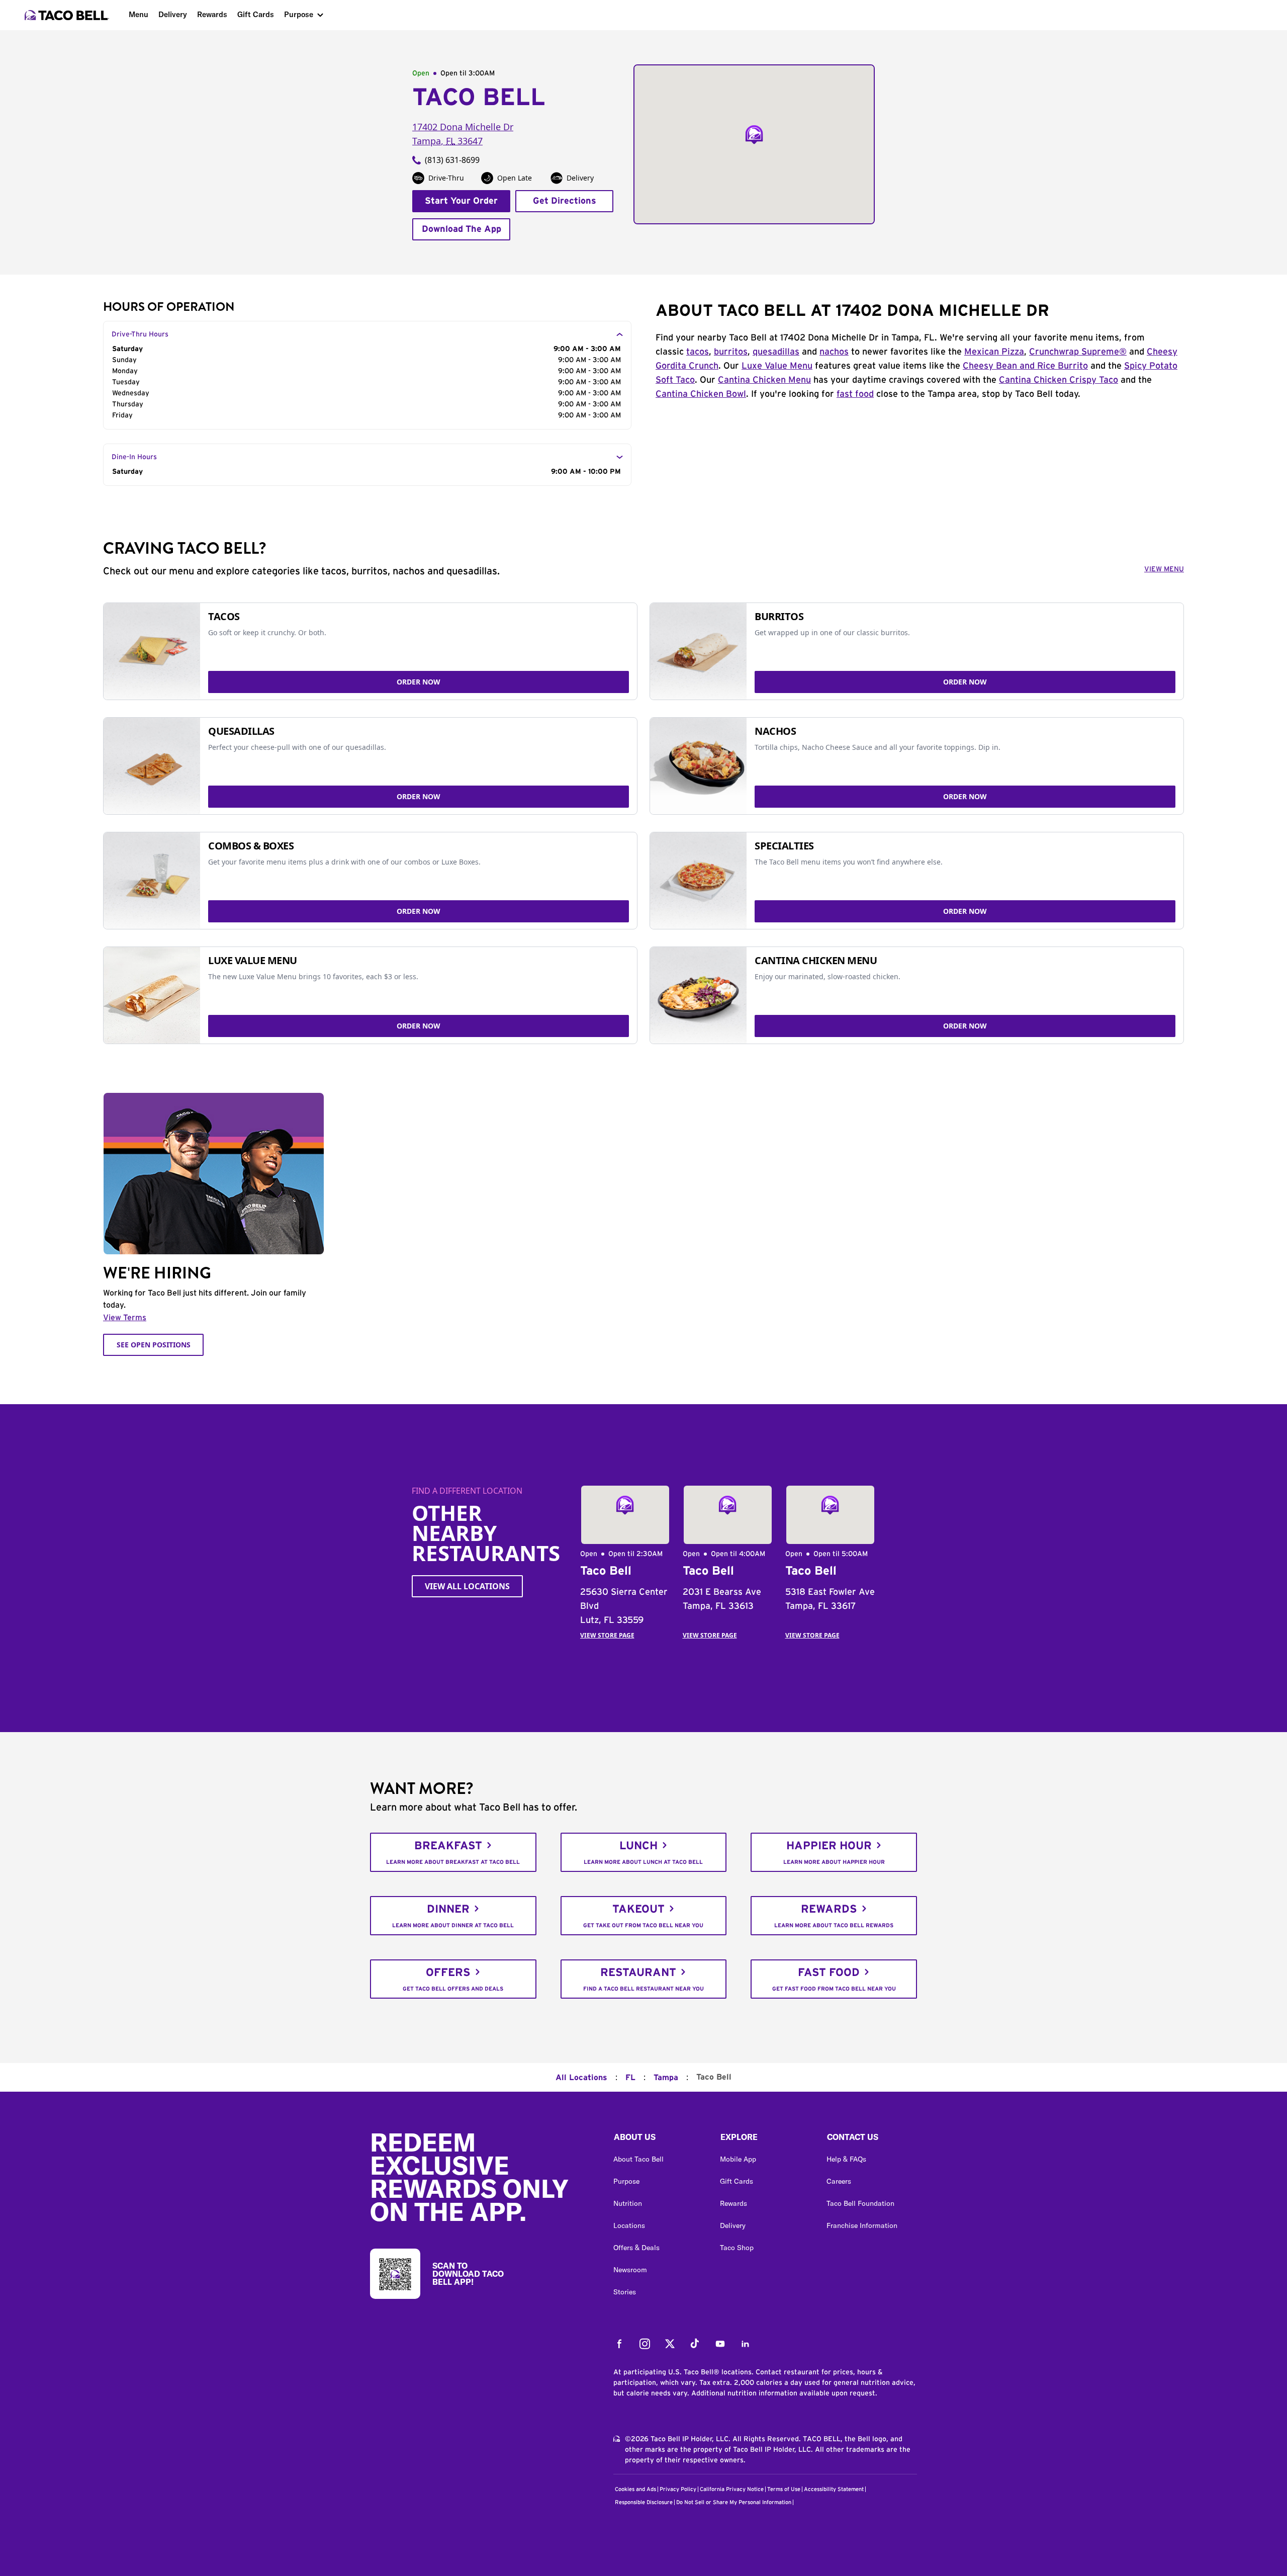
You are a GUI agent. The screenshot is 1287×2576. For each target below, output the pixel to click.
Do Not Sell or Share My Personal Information (734, 2502)
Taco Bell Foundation (860, 2203)
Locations (629, 2225)
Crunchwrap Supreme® (1078, 352)
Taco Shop (737, 2248)
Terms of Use (784, 2489)
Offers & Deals (636, 2248)
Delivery (173, 14)
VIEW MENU (1164, 569)
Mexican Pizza (994, 352)
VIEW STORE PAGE (607, 1635)
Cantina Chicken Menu (764, 380)
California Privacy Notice (732, 2489)
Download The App (462, 229)
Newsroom (630, 2270)
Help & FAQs (846, 2159)
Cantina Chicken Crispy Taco (1059, 380)
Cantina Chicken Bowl (701, 394)
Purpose (299, 14)
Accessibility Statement (834, 2489)
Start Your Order (461, 201)
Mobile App (738, 2159)
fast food (855, 394)
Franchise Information (862, 2225)
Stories (625, 2292)
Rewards (212, 14)
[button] (659, 2139)
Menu (139, 14)
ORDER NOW (419, 682)
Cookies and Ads (635, 2489)
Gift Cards (256, 14)
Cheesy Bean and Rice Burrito (1025, 366)
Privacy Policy (678, 2489)
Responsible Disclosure (644, 2502)
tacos (698, 352)
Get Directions (565, 201)
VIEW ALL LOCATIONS (467, 1586)
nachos (834, 352)
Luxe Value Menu (777, 366)
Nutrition (628, 2203)
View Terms (125, 1318)
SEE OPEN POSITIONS (154, 1345)
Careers (839, 2181)
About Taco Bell (638, 2159)
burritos (731, 352)
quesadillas (776, 352)
